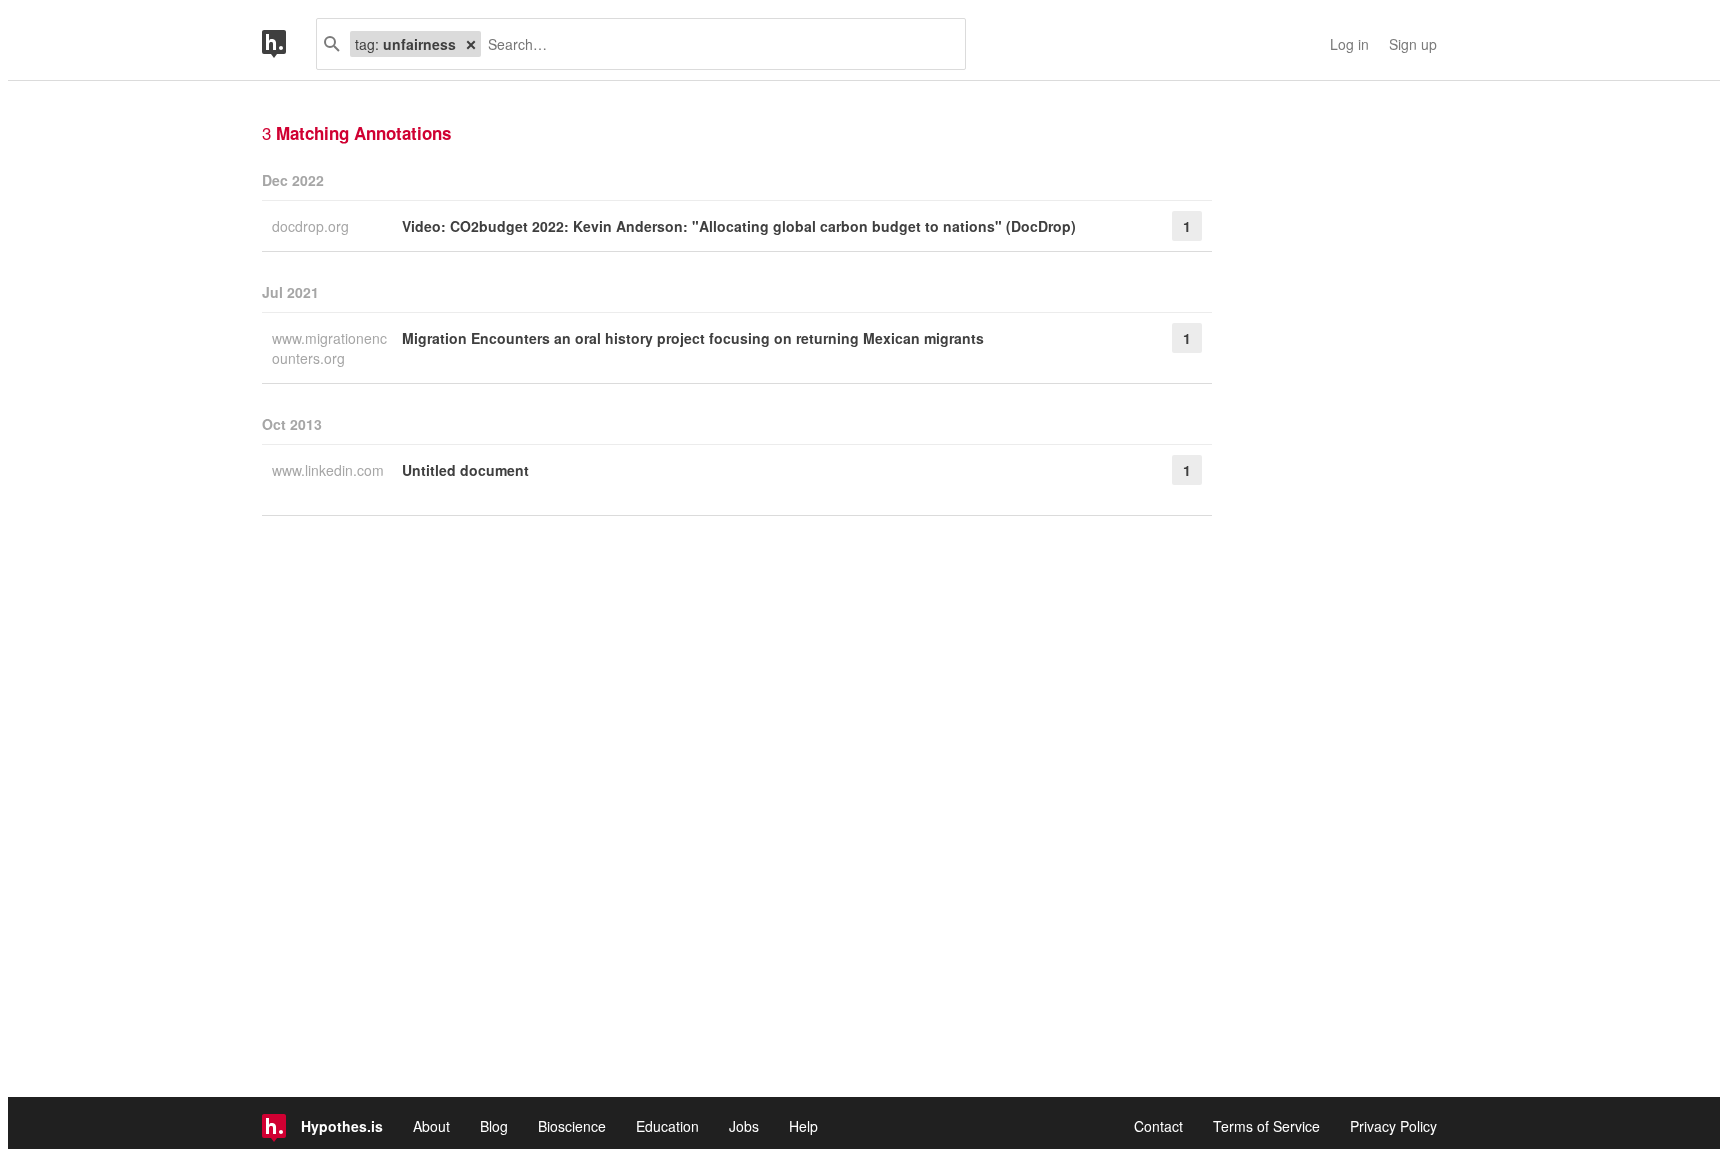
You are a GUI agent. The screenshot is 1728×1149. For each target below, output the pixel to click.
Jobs (744, 1126)
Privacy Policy (1393, 1126)
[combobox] (715, 44)
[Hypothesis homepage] (289, 44)
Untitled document (465, 470)
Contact (1158, 1126)
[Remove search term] (471, 44)
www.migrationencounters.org (329, 348)
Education (667, 1126)
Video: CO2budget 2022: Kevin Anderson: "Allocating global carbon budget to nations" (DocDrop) (739, 226)
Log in (1349, 44)
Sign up (1413, 44)
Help (803, 1126)
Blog (494, 1126)
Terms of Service (1266, 1126)
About (431, 1126)
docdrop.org (312, 226)
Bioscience (572, 1126)
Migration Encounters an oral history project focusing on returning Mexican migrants (693, 338)
